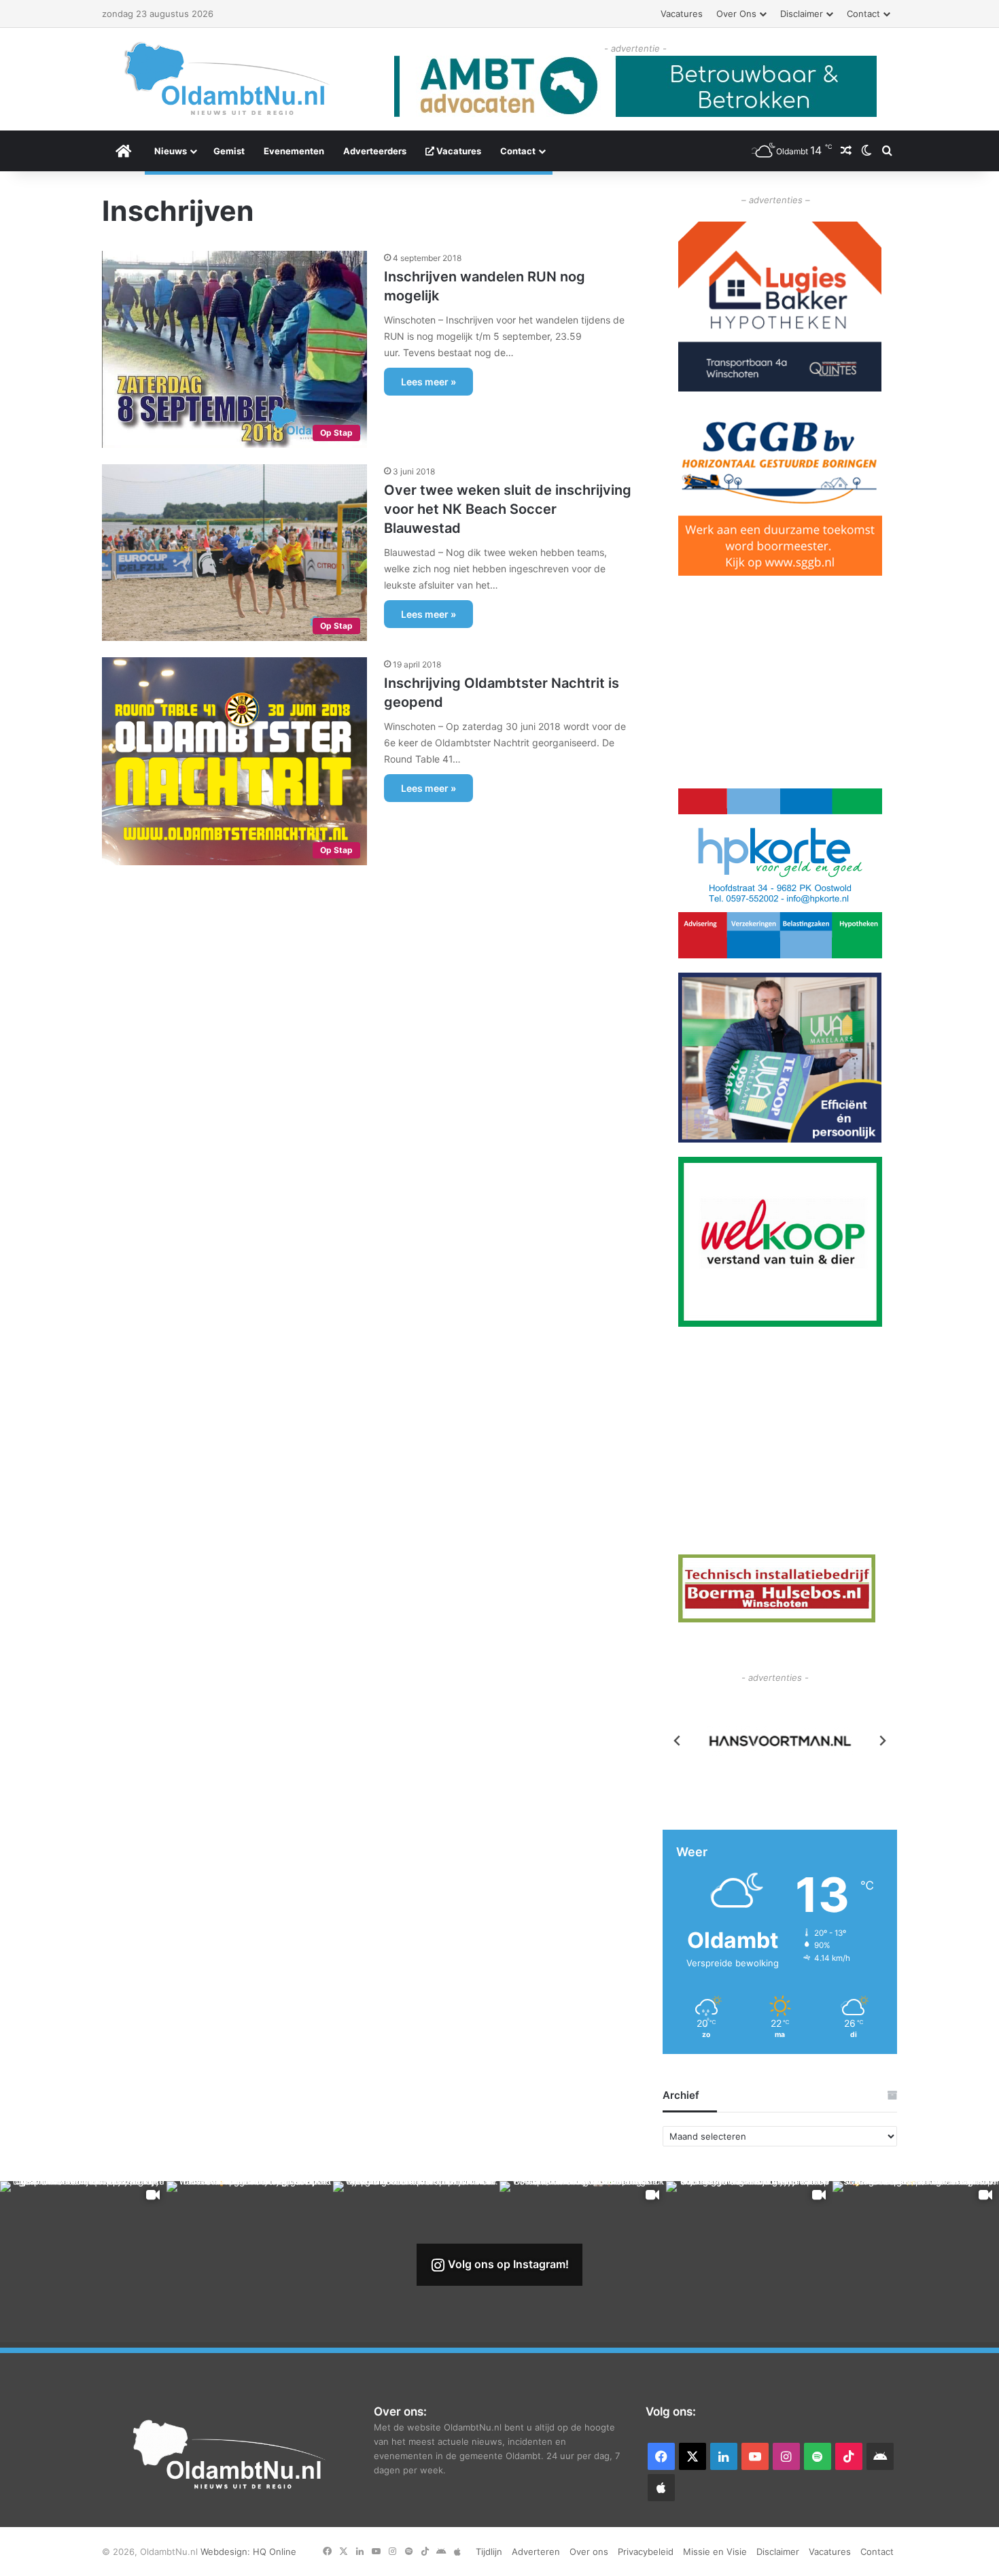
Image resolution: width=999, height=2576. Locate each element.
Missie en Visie (715, 2552)
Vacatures (682, 14)
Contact (863, 14)
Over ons (736, 14)
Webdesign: (227, 2552)
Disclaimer (802, 14)
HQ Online (275, 2552)
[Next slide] (882, 1741)
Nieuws (171, 151)
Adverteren (536, 2552)
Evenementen (294, 151)
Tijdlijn (489, 2552)
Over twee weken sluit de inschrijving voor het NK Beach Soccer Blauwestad (508, 509)
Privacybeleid (646, 2552)
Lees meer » (428, 382)
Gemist (229, 151)
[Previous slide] (678, 1741)
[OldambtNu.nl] (228, 79)
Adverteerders (375, 151)
